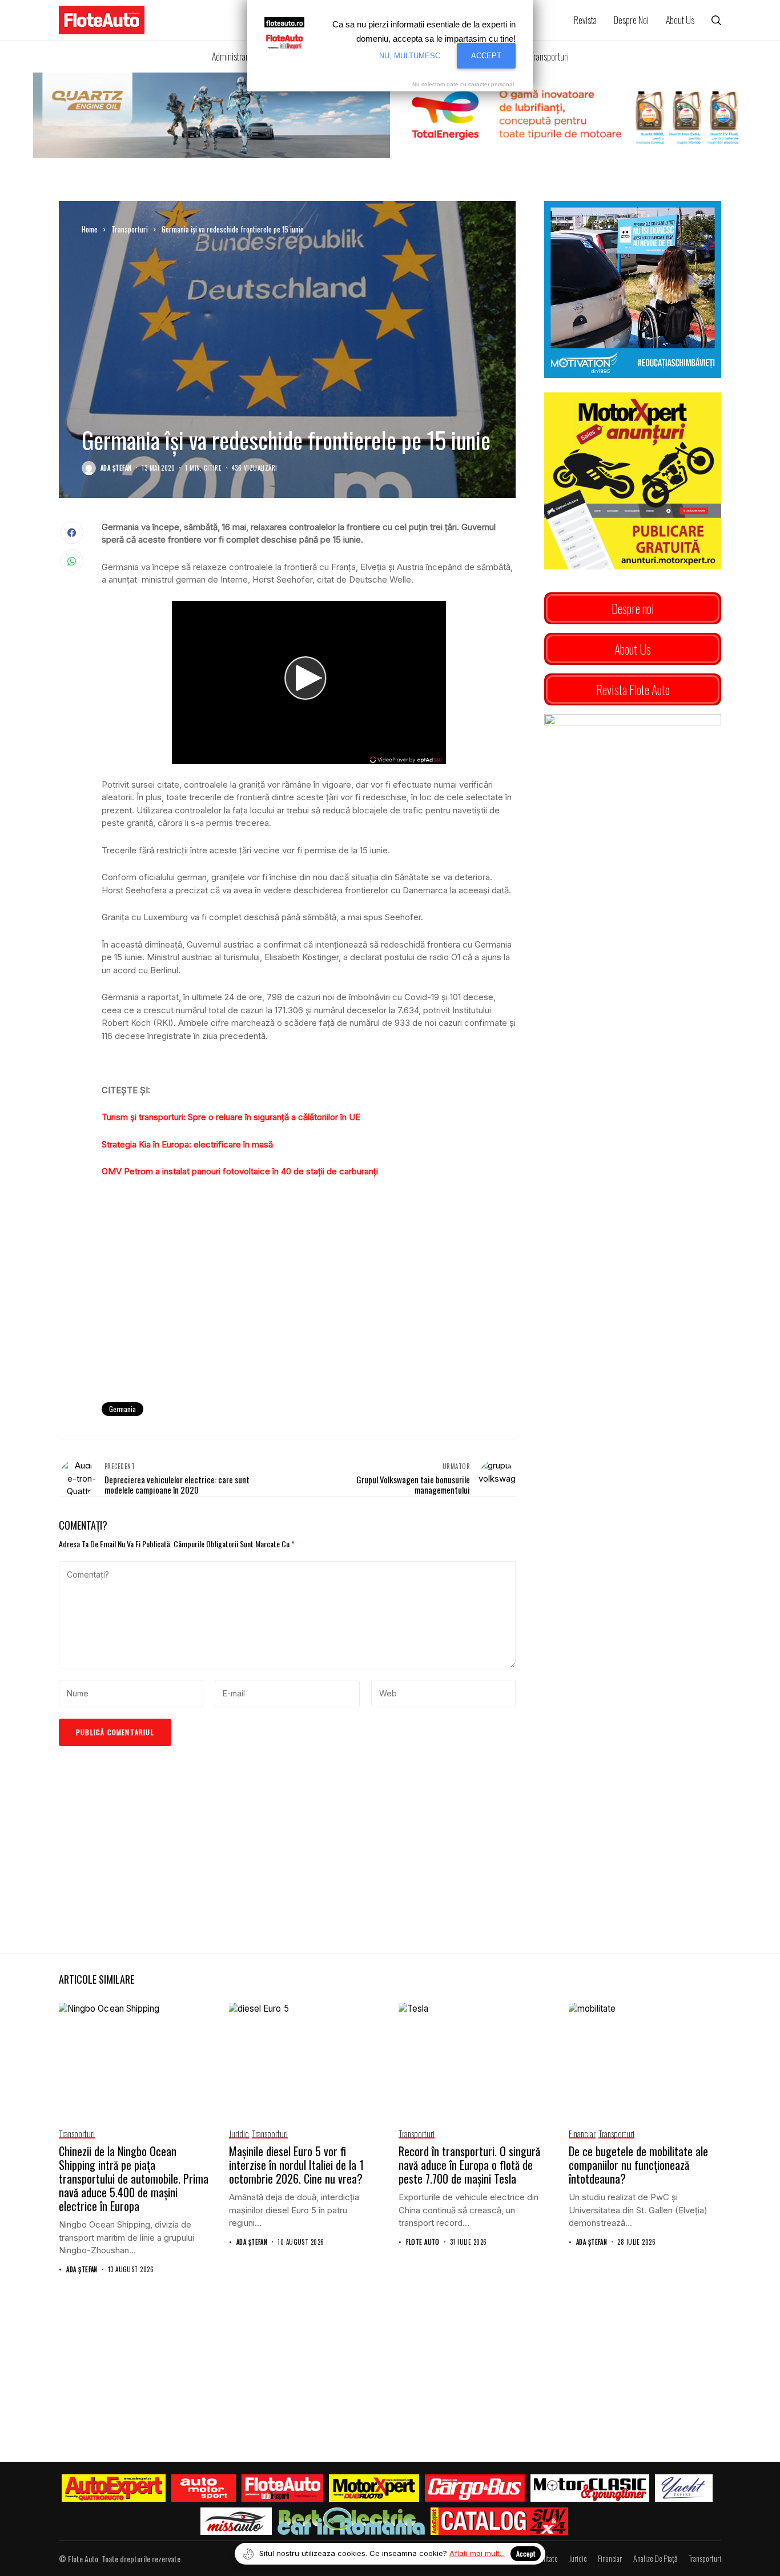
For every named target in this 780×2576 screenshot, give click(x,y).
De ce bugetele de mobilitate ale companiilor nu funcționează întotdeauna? (638, 2165)
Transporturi (130, 229)
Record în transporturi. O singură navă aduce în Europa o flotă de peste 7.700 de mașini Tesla (469, 2165)
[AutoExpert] (114, 2488)
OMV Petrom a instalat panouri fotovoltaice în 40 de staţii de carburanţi (240, 1171)
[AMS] (204, 2488)
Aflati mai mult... (477, 2553)
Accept (526, 2553)
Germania (122, 1409)
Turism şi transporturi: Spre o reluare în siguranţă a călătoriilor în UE (231, 1117)
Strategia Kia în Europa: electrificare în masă (187, 1144)
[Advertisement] (309, 1299)
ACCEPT (486, 56)
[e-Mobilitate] (351, 2521)
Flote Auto (423, 2242)
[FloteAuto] (282, 2488)
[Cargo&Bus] (475, 2488)
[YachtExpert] (684, 2488)
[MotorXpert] (374, 2488)
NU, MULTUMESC (410, 56)
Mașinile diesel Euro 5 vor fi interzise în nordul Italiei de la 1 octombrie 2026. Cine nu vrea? (296, 2165)
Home (90, 229)
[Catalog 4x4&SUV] (499, 2521)
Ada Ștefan (116, 468)
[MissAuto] (236, 2521)
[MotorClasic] (590, 2488)
